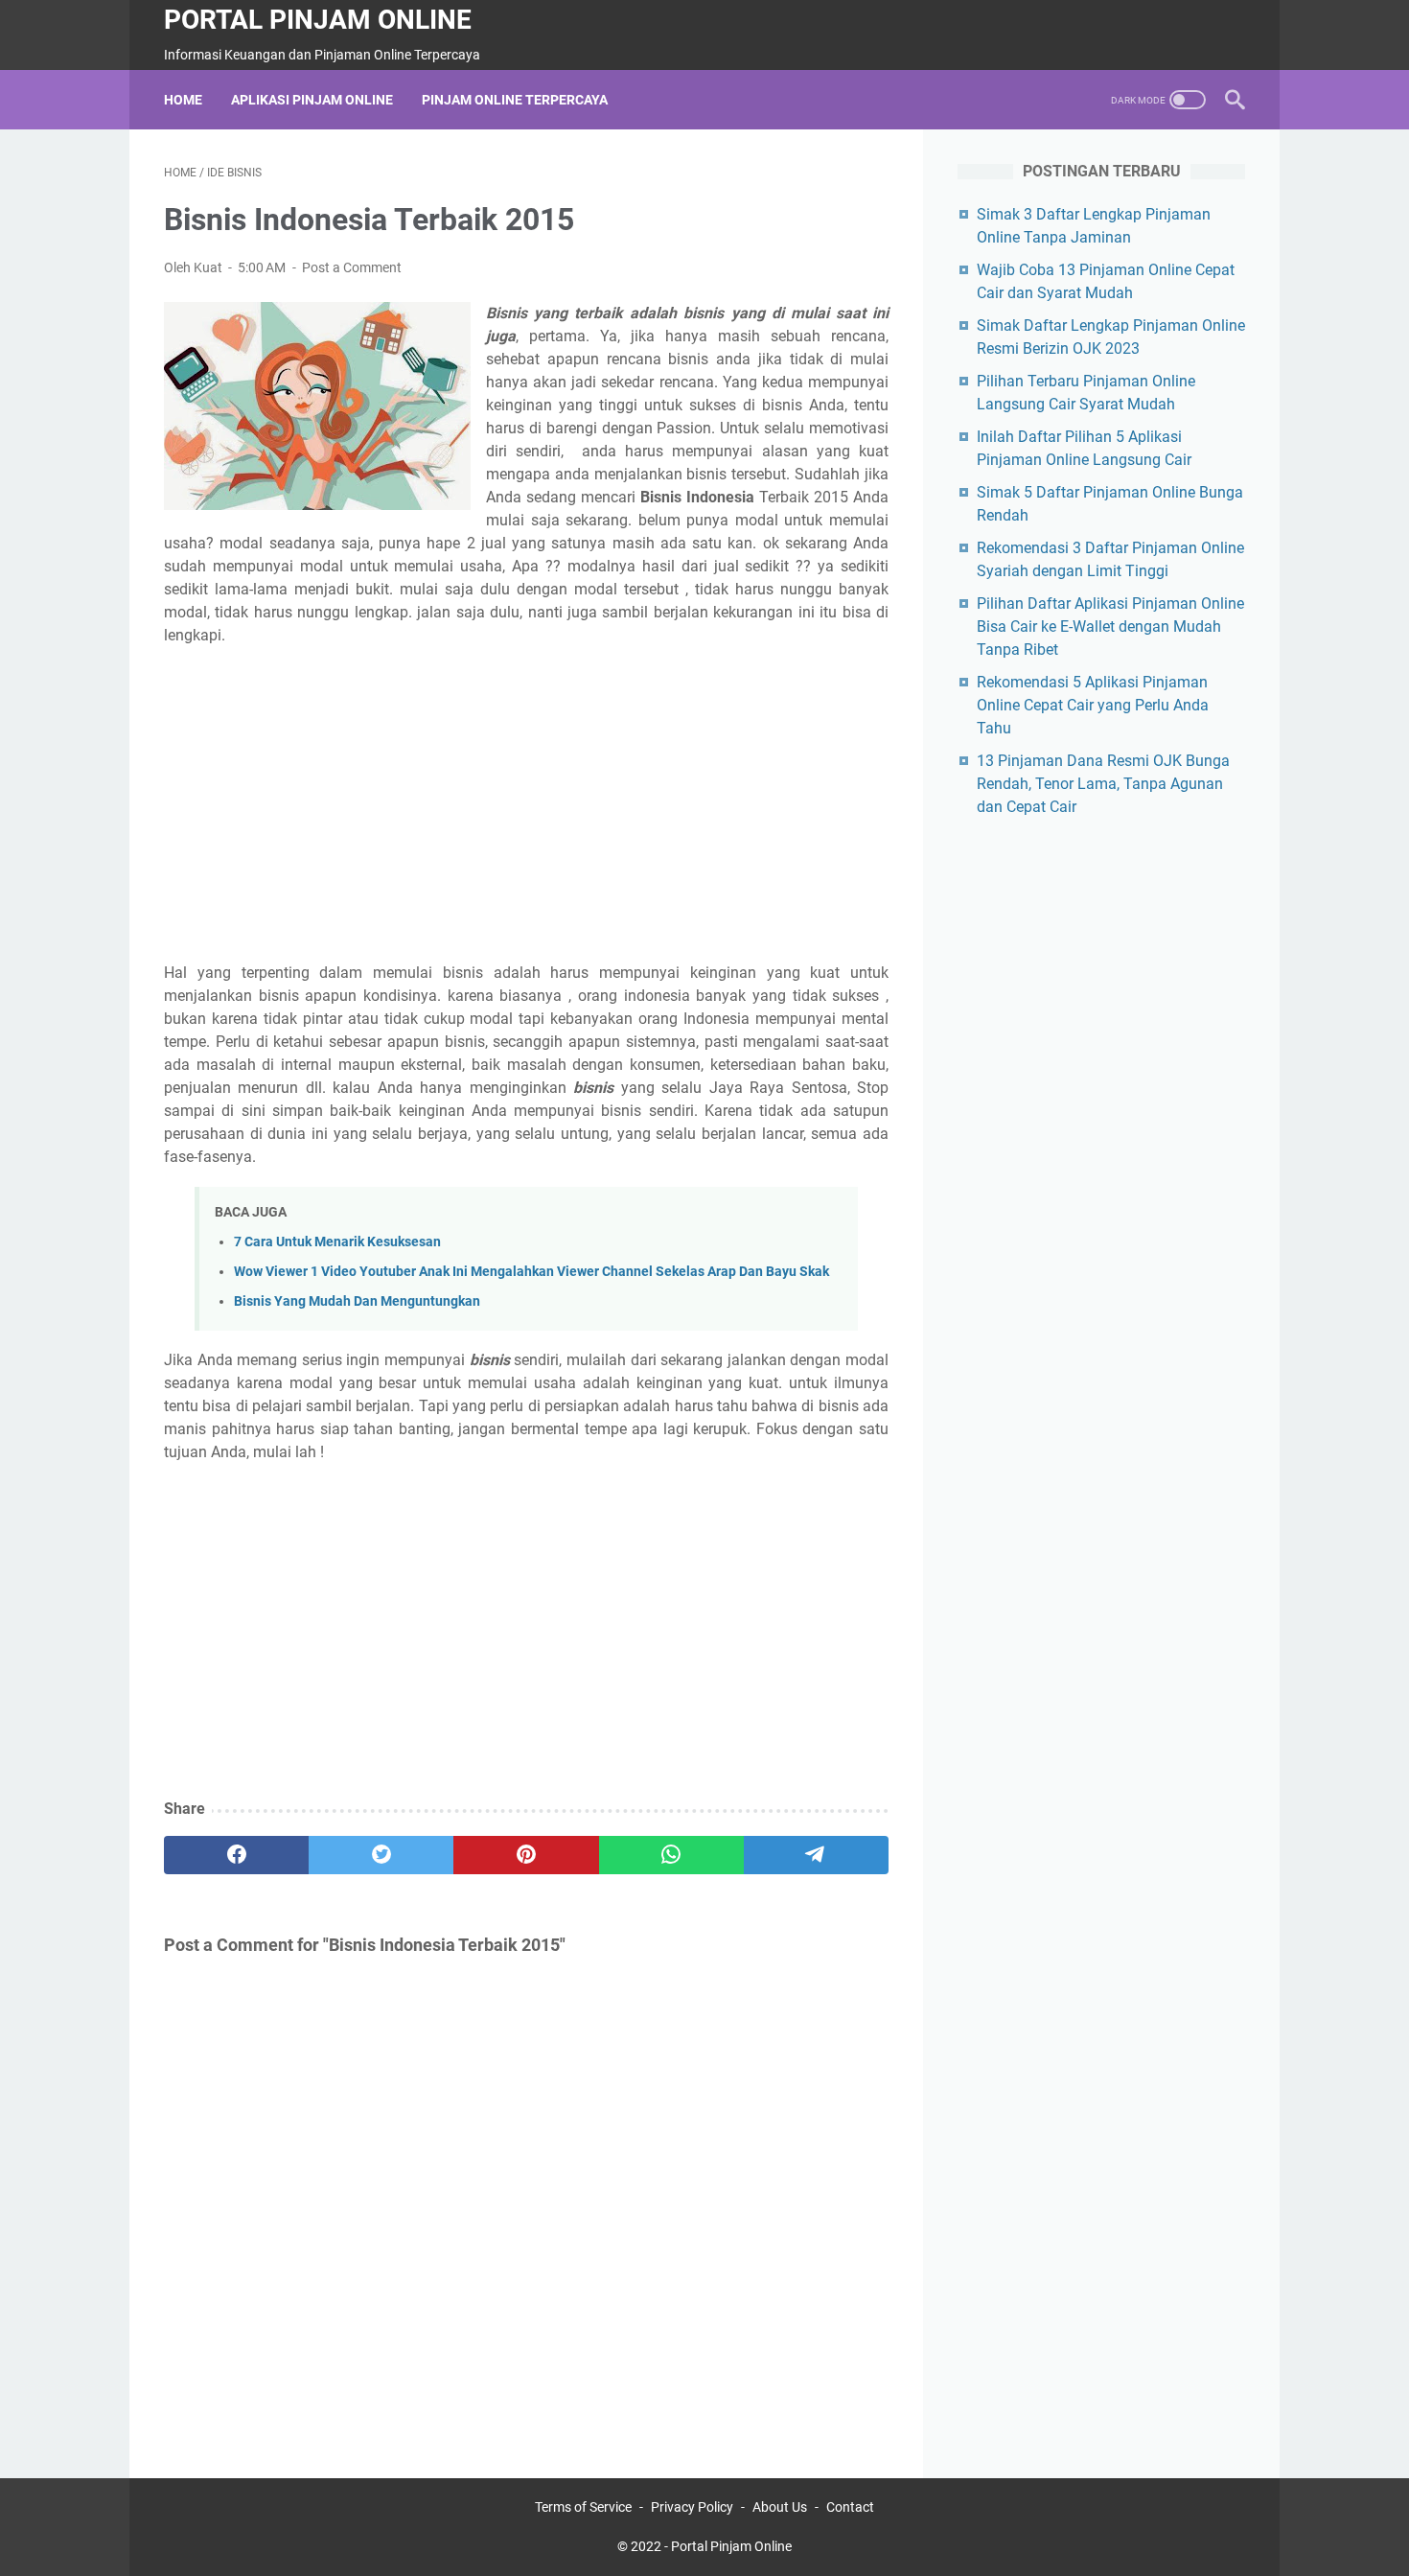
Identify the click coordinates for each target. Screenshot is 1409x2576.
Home (183, 100)
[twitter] (381, 1855)
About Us (780, 2507)
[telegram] (816, 1855)
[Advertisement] (526, 804)
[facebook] (236, 1855)
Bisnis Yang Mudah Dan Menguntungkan (357, 1301)
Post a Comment (352, 267)
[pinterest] (526, 1855)
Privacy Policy (692, 2507)
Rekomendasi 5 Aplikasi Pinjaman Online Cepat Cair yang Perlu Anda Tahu (1093, 705)
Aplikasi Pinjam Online (312, 100)
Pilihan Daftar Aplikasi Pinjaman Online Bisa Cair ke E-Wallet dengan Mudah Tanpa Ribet (1110, 627)
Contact (850, 2507)
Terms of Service (583, 2507)
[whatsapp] (671, 1855)
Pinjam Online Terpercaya (515, 100)
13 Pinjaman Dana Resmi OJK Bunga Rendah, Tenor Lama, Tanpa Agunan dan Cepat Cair (1103, 784)
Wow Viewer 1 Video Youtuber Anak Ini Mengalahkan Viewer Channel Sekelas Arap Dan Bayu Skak (531, 1272)
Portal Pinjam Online (318, 20)
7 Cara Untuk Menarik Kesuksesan (337, 1242)
